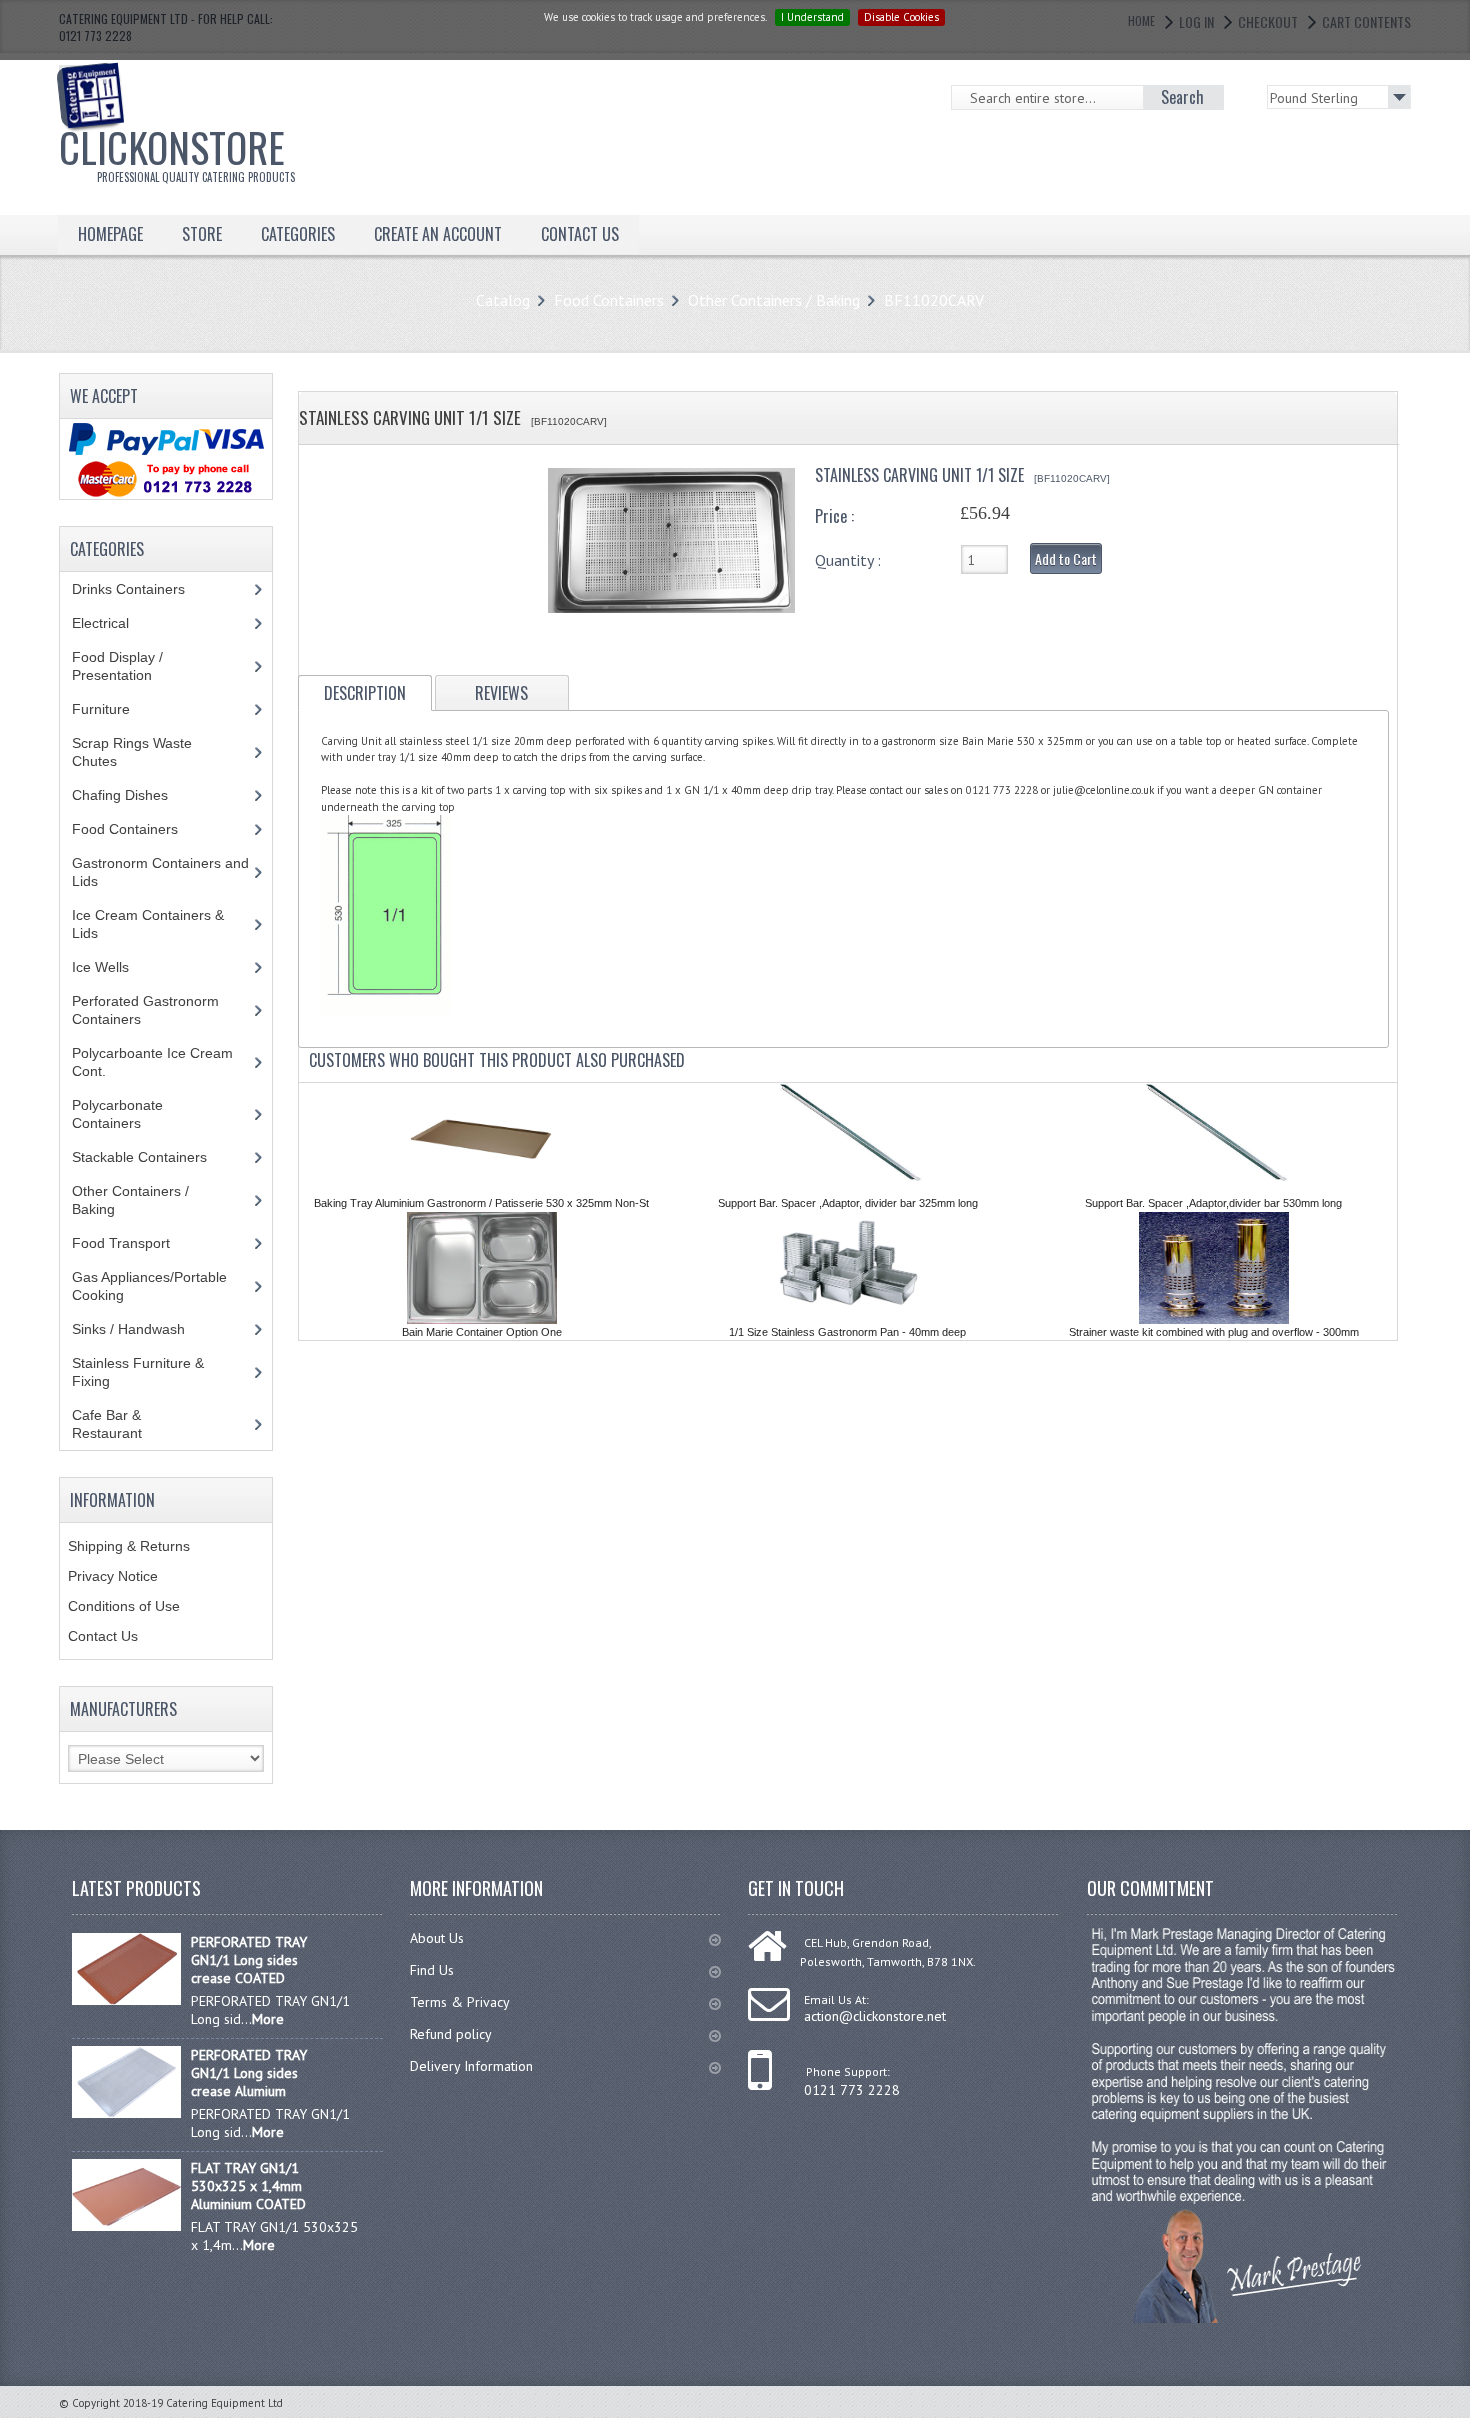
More (268, 2019)
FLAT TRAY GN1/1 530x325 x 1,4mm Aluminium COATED (248, 2186)
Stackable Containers (150, 1157)
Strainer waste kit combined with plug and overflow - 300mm (1214, 1332)
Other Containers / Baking (774, 300)
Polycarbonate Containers (121, 1114)
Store (202, 234)
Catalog (503, 300)
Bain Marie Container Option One (482, 1332)
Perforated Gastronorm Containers (145, 1010)
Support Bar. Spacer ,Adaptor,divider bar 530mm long (1213, 1203)
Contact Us (103, 1636)
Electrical (119, 623)
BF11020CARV (934, 300)
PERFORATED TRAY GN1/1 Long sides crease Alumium (249, 2073)
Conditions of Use (124, 1606)
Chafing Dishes (135, 795)
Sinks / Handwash (147, 1329)
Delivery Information (471, 2066)
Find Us (432, 1970)
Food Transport (140, 1243)
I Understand (812, 17)
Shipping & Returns (129, 1546)
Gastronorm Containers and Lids (160, 872)
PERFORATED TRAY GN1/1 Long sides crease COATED (249, 1960)
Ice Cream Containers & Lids (148, 924)
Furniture (116, 709)
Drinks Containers (143, 589)
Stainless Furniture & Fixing (138, 1372)
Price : (834, 516)
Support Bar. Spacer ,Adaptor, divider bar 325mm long (848, 1203)
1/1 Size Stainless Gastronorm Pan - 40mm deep (847, 1332)
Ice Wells (111, 967)
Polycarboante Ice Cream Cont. (152, 1062)
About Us (437, 1938)
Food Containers (609, 300)
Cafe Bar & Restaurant (126, 1424)
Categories (298, 234)
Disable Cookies (901, 17)
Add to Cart (1066, 558)
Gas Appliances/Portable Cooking (149, 1286)
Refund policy (451, 2034)
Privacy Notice (113, 1576)
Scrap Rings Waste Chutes (132, 752)
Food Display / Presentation (127, 666)
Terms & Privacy (460, 2002)
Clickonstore (177, 151)
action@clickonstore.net (875, 2016)
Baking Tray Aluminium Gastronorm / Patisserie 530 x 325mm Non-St (481, 1203)
